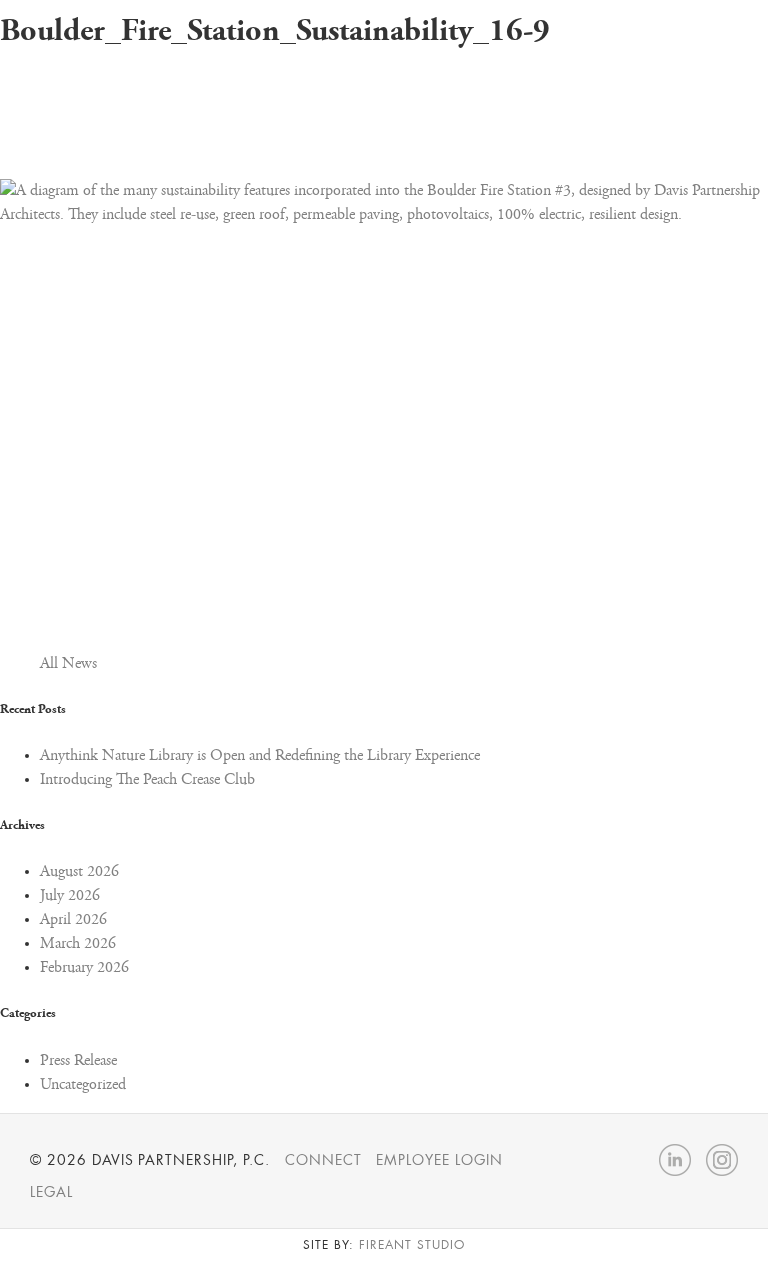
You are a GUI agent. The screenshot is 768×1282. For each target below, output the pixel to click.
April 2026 (73, 920)
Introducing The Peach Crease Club (147, 780)
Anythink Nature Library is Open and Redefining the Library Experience (260, 756)
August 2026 (79, 872)
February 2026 (84, 968)
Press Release (78, 1061)
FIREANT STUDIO (411, 1245)
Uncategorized (83, 1085)
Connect (323, 1160)
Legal (51, 1192)
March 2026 (78, 944)
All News (68, 664)
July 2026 (70, 896)
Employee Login (439, 1160)
